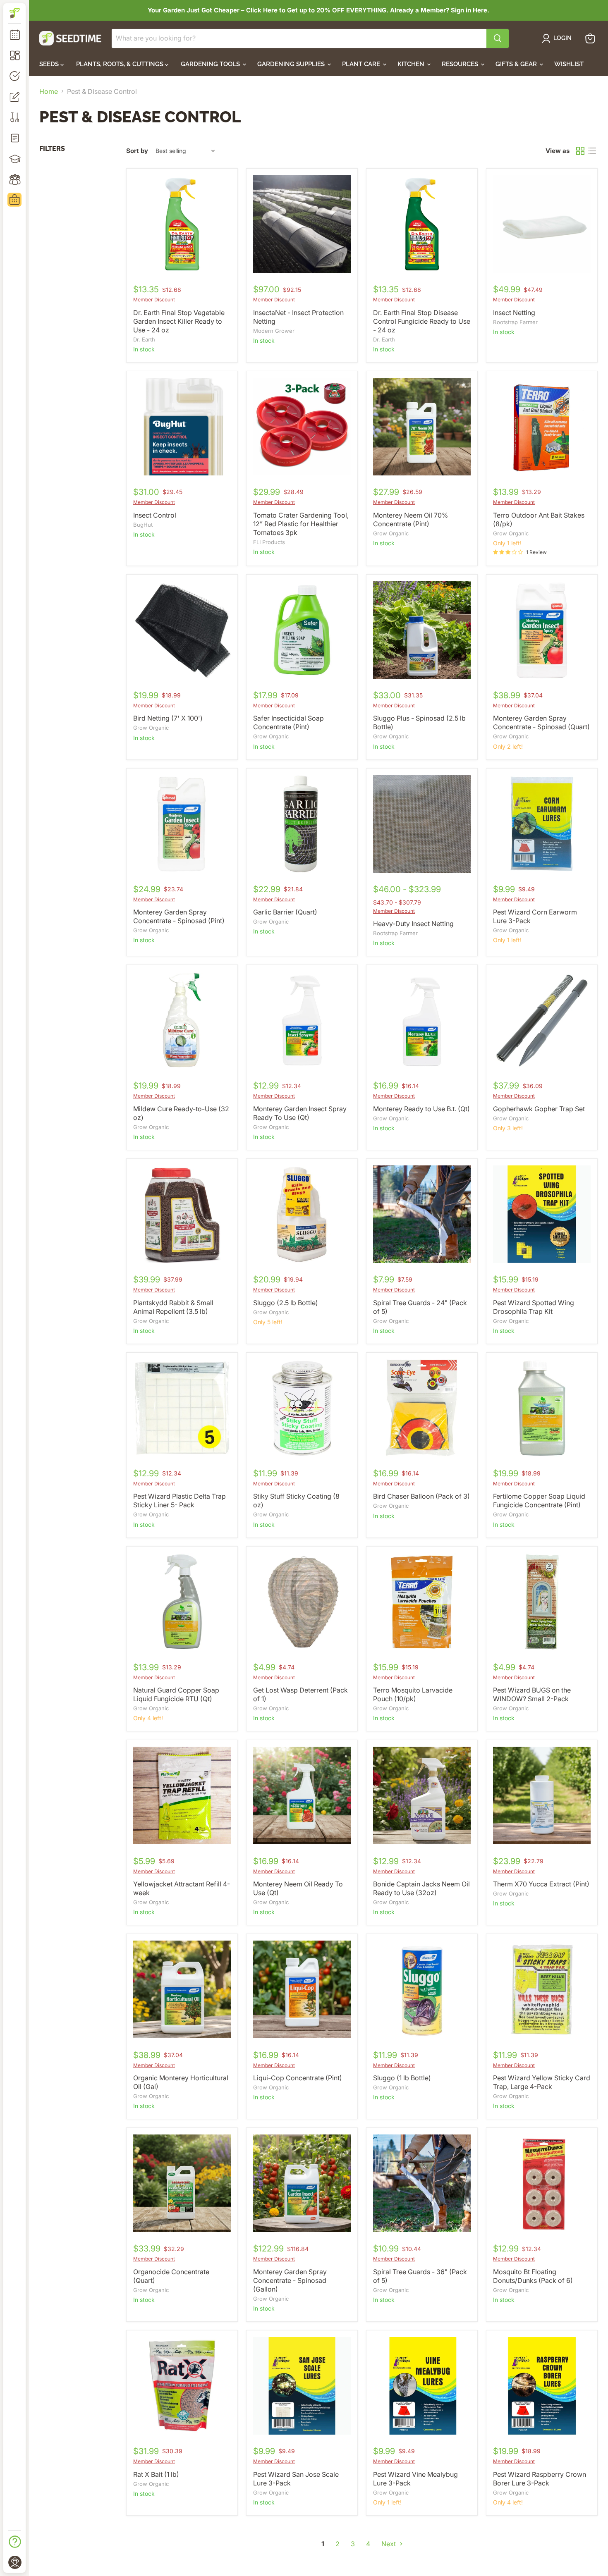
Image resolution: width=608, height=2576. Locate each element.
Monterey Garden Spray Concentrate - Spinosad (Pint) (179, 916)
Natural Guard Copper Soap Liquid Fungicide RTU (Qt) (176, 1694)
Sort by (137, 151)
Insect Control (155, 515)
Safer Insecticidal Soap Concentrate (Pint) (288, 722)
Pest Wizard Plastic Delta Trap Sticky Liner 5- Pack (180, 1500)
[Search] (498, 38)
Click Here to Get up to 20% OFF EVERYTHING (316, 10)
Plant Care (362, 64)
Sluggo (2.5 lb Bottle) (286, 1303)
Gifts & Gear (517, 64)
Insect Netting (514, 313)
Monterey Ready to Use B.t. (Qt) (421, 1109)
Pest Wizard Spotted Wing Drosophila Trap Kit (534, 1307)
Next (389, 2544)
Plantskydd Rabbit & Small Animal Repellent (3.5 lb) (173, 1307)
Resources (461, 64)
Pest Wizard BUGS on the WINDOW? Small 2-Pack (532, 1694)
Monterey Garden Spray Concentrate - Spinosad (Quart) (541, 722)
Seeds (50, 64)
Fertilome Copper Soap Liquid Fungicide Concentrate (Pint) (539, 1500)
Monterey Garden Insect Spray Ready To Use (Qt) (300, 1113)
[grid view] (580, 151)
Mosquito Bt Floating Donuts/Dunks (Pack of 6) (533, 2276)
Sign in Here (469, 10)
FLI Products (269, 542)
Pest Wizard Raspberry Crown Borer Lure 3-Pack (540, 2479)
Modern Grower (274, 331)
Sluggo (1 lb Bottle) (402, 2078)
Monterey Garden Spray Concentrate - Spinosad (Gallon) (290, 2280)
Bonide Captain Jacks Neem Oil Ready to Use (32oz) (421, 1888)
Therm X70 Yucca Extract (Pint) (541, 1884)
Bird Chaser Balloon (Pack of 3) (421, 1496)
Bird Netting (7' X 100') (168, 718)
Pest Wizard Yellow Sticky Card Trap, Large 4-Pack (542, 2082)
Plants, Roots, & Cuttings (121, 64)
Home (49, 91)
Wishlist (569, 64)
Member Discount (154, 300)
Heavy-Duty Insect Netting (413, 924)
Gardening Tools (211, 64)
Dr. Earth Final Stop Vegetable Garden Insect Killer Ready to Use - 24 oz (179, 321)
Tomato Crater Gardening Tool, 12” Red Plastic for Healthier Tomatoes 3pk (301, 524)
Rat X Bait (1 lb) (156, 2474)
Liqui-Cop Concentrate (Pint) (298, 2078)
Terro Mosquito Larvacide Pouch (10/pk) (413, 1694)
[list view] (592, 151)
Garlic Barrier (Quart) (285, 912)
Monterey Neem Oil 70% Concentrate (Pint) (411, 519)
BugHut (143, 525)
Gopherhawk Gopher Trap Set (539, 1109)
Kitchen (412, 64)
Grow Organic (391, 533)
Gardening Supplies (292, 64)
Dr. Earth (144, 339)
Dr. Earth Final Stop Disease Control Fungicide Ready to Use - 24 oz (422, 321)
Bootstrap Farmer (515, 322)
